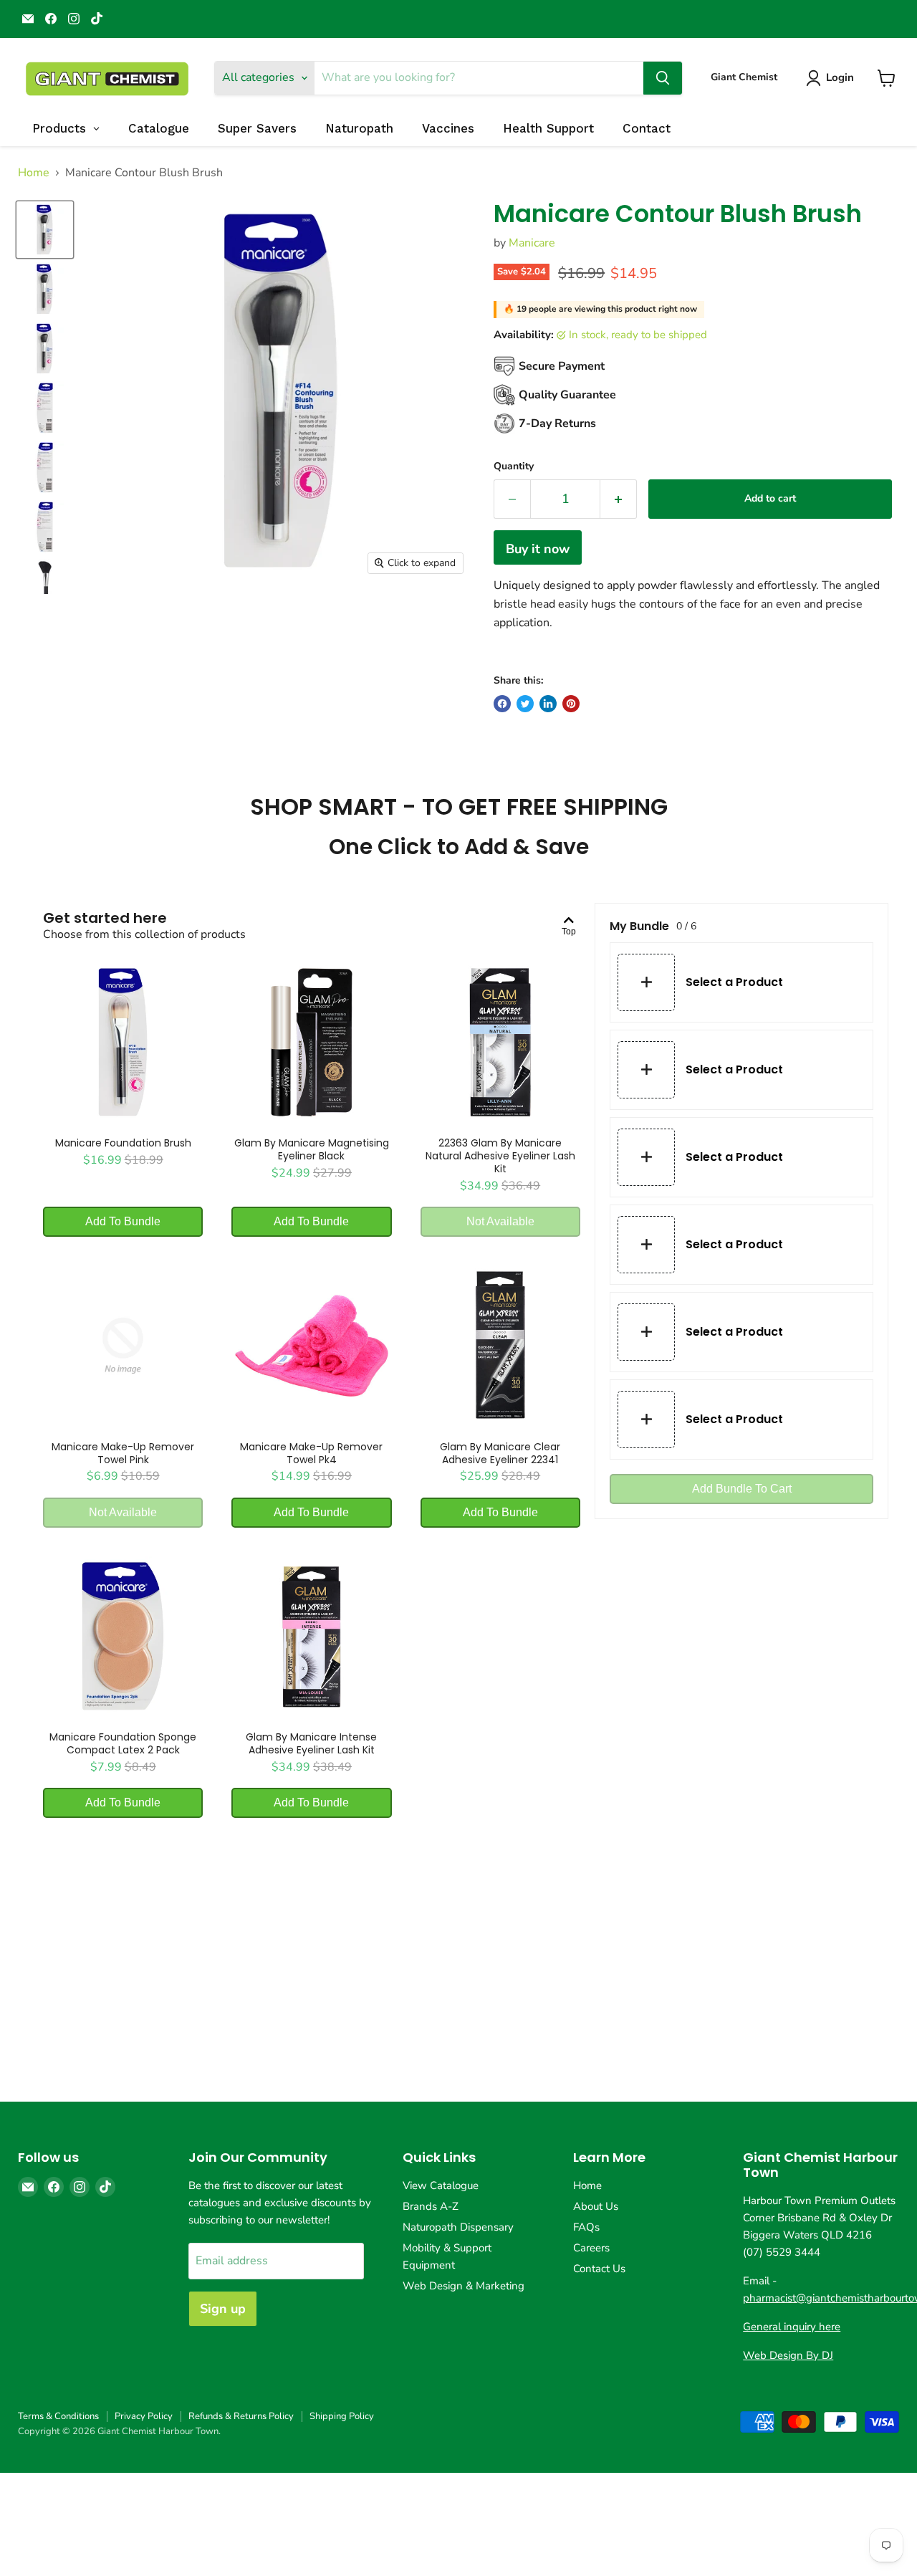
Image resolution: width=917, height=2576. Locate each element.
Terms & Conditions (58, 2416)
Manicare (532, 243)
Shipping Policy (342, 2416)
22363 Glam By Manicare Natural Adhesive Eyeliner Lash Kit (500, 1156)
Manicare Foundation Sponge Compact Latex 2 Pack (123, 1743)
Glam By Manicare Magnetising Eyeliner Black (312, 1149)
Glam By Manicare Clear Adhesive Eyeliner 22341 (500, 1453)
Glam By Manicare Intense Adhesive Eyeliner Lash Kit (311, 1743)
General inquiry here (792, 2327)
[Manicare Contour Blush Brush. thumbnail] (45, 230)
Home (34, 173)
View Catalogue (441, 2185)
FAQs (586, 2227)
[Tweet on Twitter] (525, 704)
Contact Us (599, 2269)
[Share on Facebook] (502, 704)
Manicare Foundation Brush (123, 1143)
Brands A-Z (431, 2206)
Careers (591, 2248)
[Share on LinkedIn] (548, 704)
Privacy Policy (144, 2416)
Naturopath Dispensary (458, 2227)
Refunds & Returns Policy (241, 2416)
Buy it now (538, 549)
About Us (596, 2206)
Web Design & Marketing (464, 2286)
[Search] (663, 78)
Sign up (223, 2309)
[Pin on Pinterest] (571, 704)
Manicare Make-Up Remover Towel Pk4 (311, 1453)
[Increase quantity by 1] (619, 499)
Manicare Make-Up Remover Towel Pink (123, 1453)
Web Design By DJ (788, 2355)
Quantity (514, 466)
